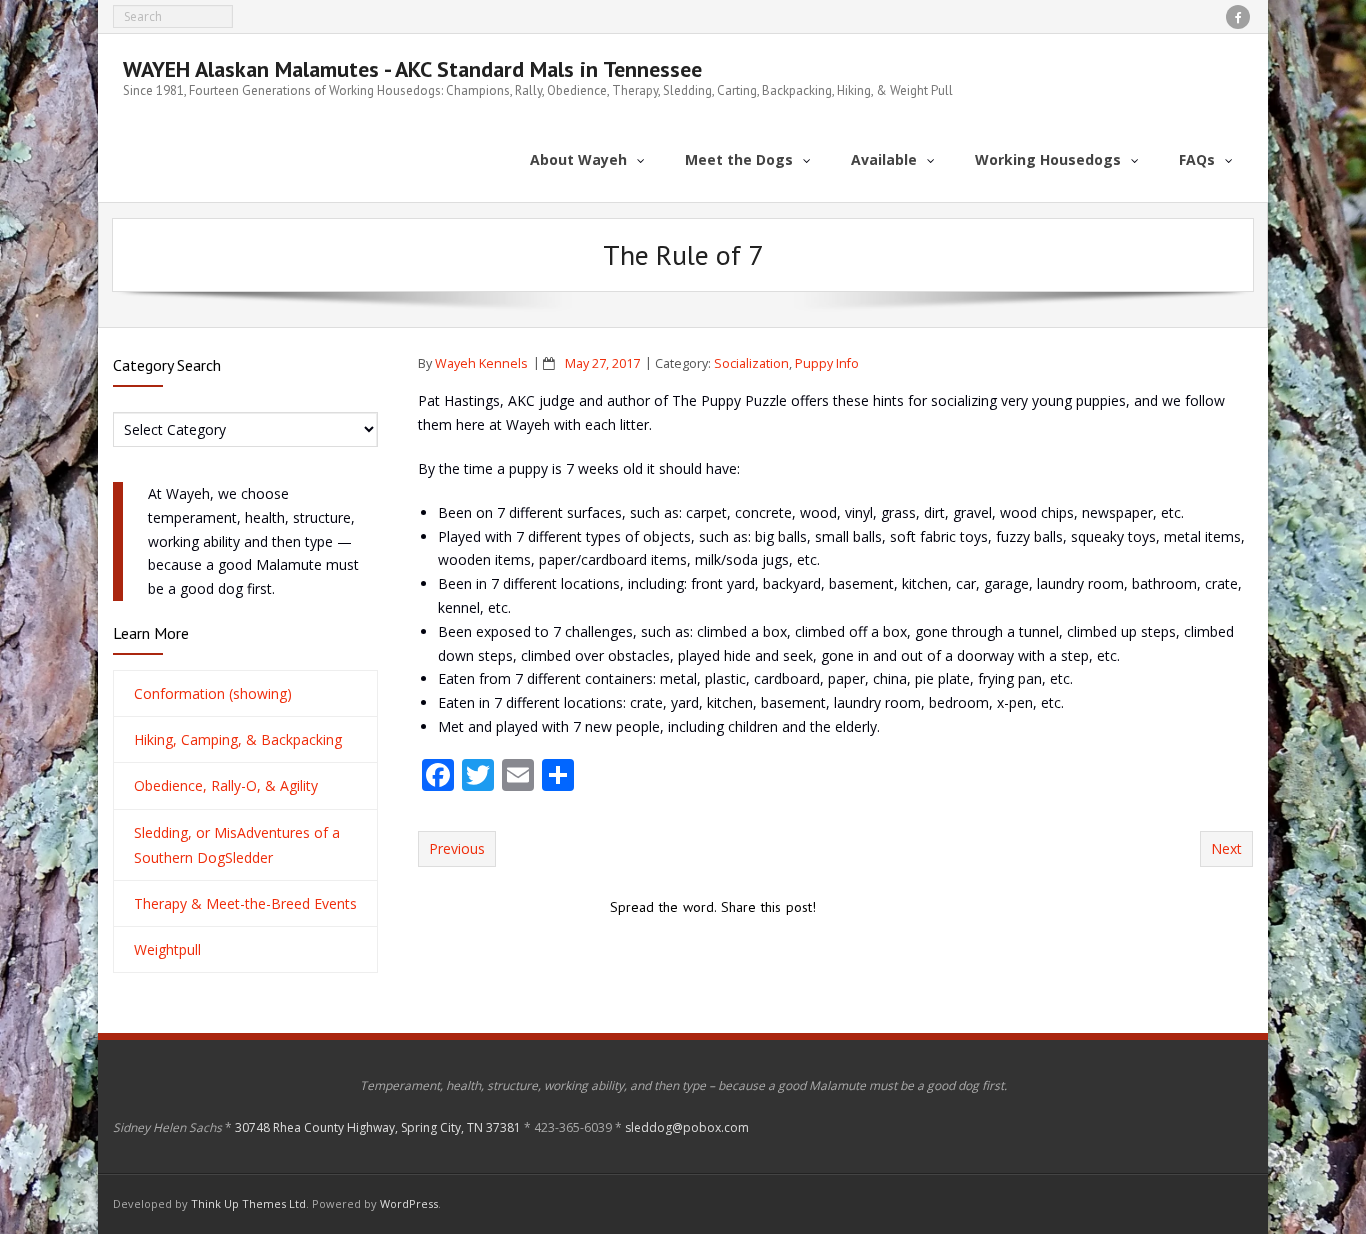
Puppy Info (827, 363)
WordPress (409, 1203)
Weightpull (167, 949)
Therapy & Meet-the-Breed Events (245, 903)
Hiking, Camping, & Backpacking (238, 739)
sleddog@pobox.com (687, 1127)
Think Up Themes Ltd (248, 1203)
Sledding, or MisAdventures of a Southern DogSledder (237, 845)
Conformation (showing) (213, 693)
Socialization (751, 363)
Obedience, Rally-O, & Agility (226, 785)
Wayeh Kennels (481, 363)
